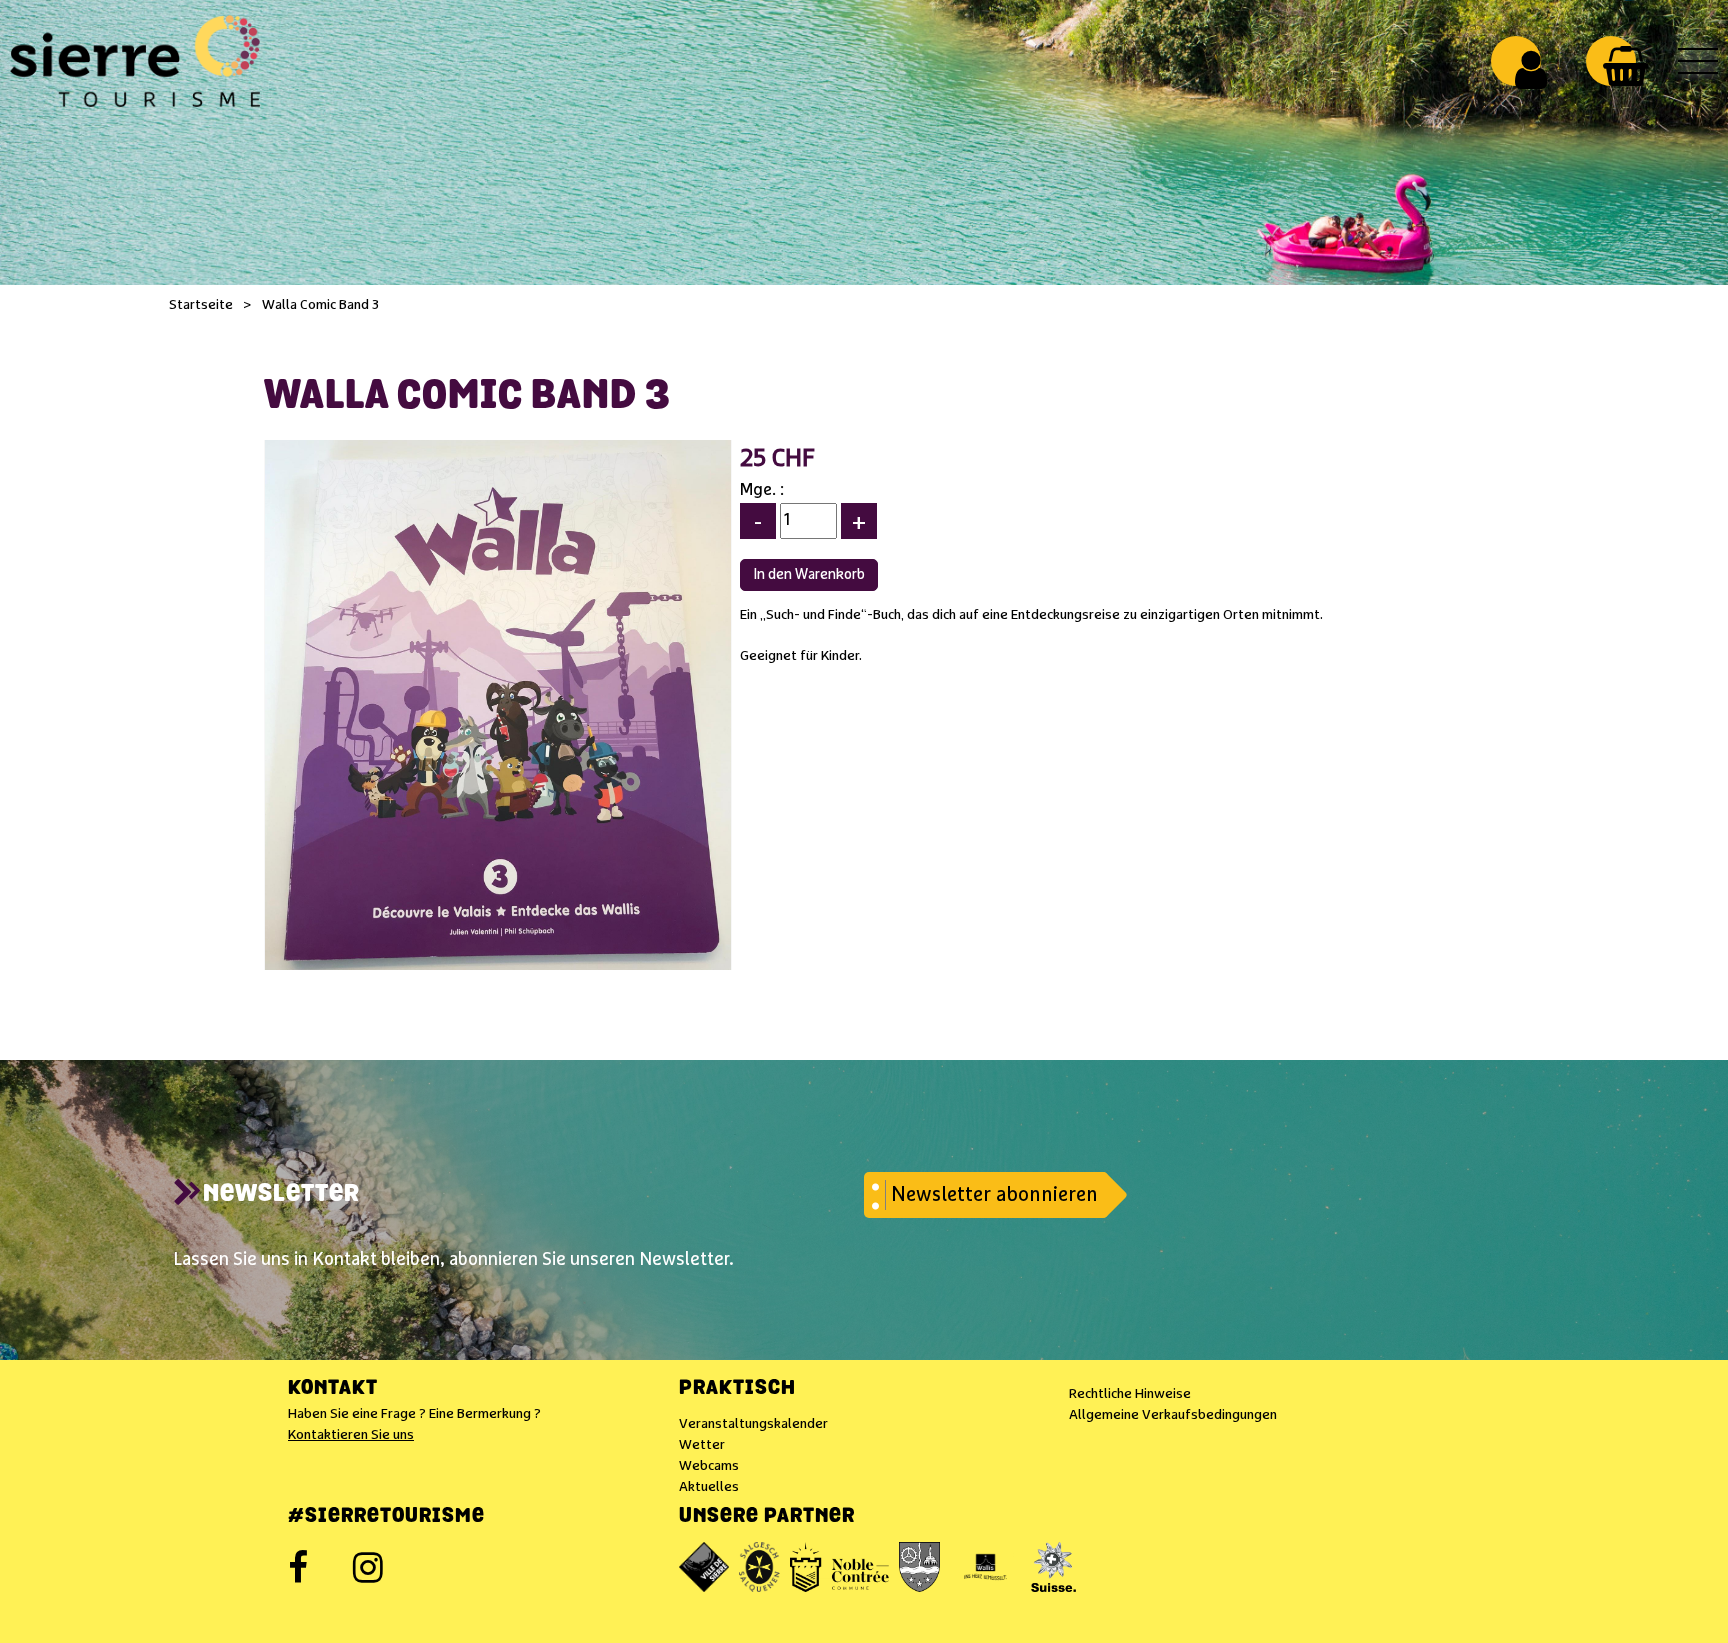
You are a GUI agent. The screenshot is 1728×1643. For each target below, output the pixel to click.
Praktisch (737, 1389)
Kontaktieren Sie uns (351, 1435)
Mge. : (762, 490)
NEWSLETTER (281, 1195)
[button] (1625, 66)
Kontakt (333, 1389)
